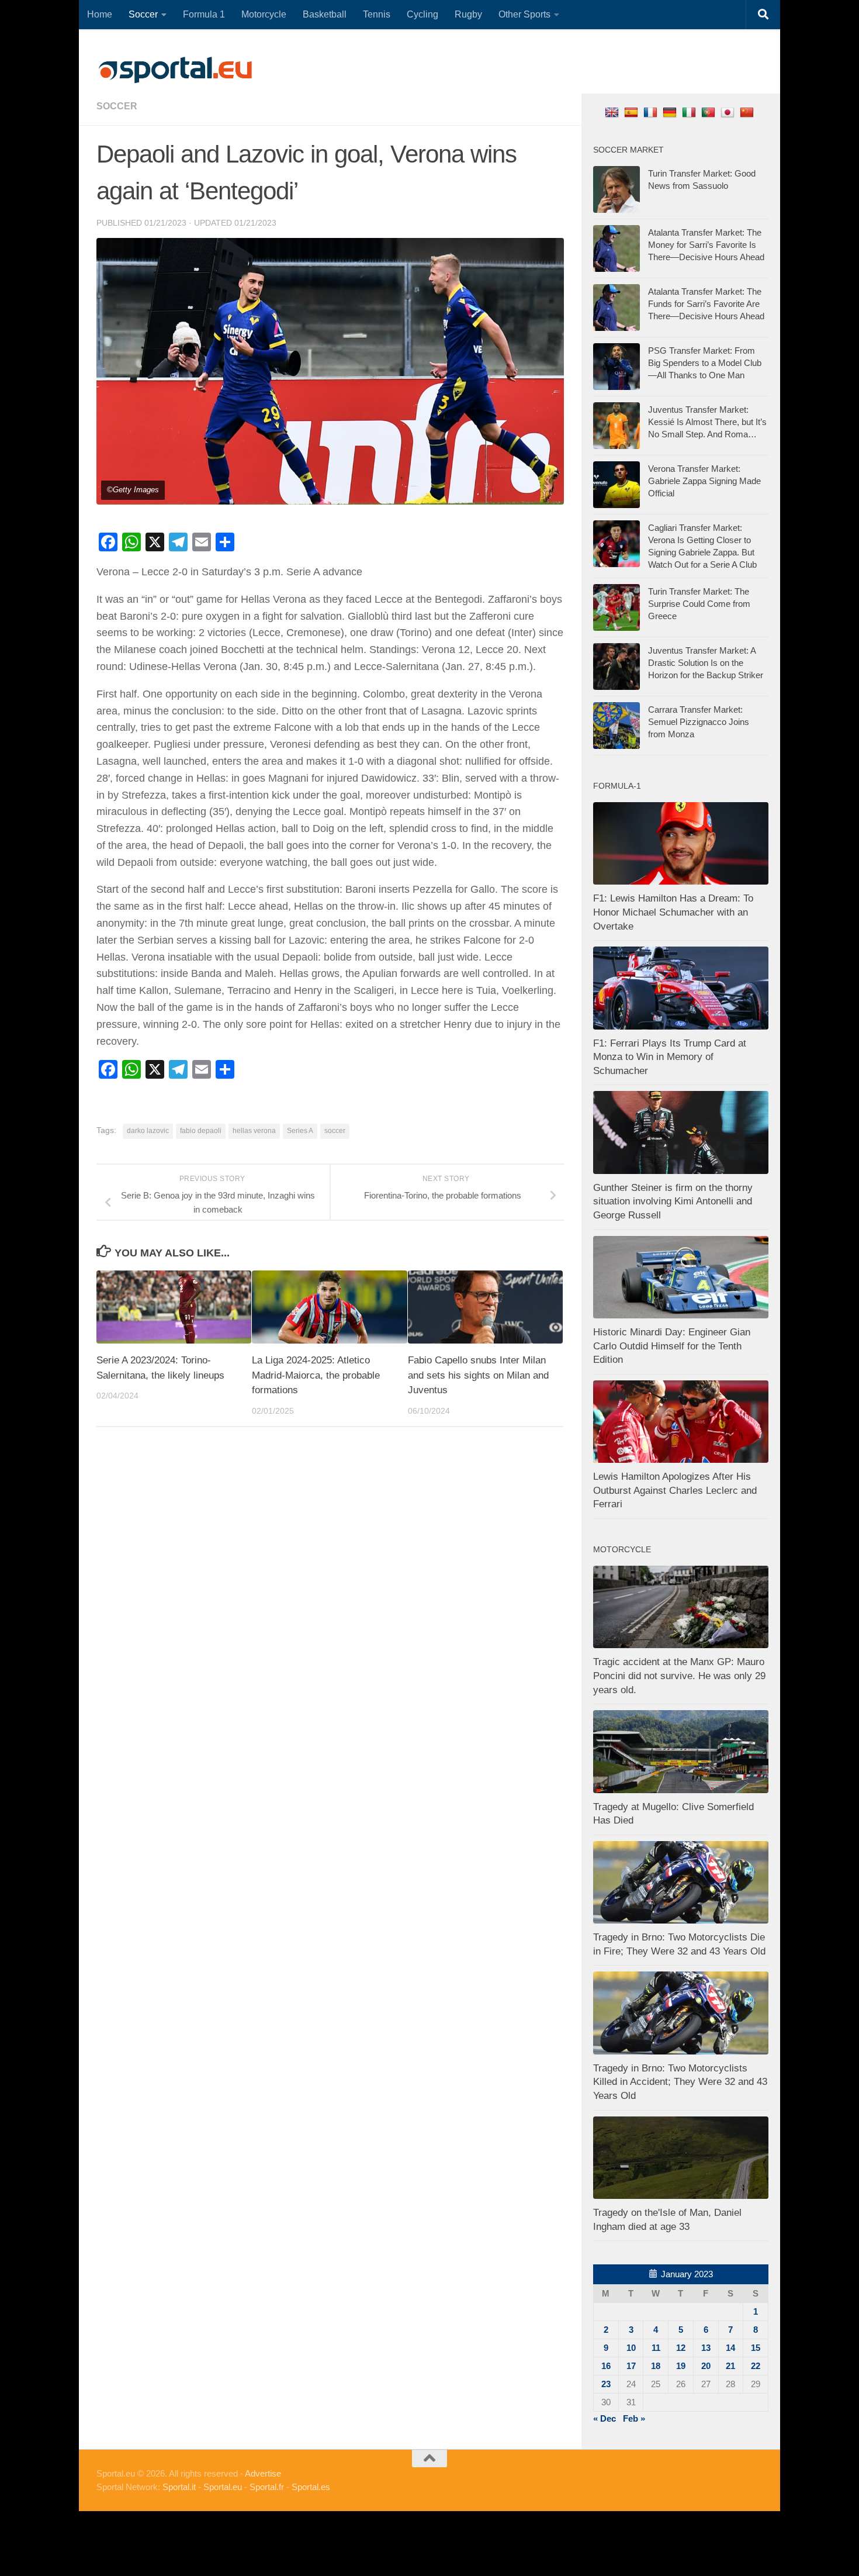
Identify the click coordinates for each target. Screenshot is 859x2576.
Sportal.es (311, 2487)
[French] (652, 112)
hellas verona (254, 1131)
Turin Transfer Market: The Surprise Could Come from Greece (699, 604)
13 (706, 2348)
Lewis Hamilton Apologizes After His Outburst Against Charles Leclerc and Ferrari (675, 1490)
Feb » (634, 2418)
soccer (117, 106)
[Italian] (690, 112)
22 (756, 2366)
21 (730, 2366)
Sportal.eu (223, 2487)
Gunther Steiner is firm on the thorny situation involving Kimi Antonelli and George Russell (673, 1201)
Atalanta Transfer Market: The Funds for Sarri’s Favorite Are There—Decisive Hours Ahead (706, 304)
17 (631, 2366)
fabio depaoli (201, 1131)
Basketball (325, 14)
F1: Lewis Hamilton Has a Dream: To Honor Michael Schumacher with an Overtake (673, 912)
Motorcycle (264, 14)
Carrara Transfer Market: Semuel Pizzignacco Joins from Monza (699, 722)
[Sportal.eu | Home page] (175, 70)
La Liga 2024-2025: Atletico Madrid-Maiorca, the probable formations (316, 1375)
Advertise (263, 2473)
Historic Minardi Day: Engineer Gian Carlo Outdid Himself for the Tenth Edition (672, 1346)
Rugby (468, 14)
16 (606, 2366)
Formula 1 (204, 14)
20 (706, 2366)
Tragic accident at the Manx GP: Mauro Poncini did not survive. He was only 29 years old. (679, 1676)
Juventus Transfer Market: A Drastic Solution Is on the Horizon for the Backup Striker (706, 663)
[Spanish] (633, 112)
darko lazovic (148, 1131)
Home (100, 14)
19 (681, 2366)
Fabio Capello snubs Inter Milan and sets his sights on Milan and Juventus (478, 1375)
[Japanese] (729, 112)
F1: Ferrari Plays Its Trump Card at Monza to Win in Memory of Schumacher (670, 1057)
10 (631, 2348)
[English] (613, 112)
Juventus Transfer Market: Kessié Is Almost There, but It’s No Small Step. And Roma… (707, 422)
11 (656, 2348)
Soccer (143, 14)
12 (681, 2348)
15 (756, 2348)
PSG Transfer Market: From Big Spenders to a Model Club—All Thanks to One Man (705, 363)
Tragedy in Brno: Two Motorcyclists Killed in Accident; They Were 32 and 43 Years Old (680, 2082)
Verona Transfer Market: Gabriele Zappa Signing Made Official (704, 481)
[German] (671, 112)
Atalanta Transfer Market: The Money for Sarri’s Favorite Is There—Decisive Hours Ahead (706, 245)
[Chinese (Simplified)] (748, 112)
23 (606, 2384)
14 (730, 2348)
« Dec (605, 2418)
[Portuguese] (710, 112)
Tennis (377, 14)
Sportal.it (179, 2487)
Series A (300, 1131)
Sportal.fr (267, 2487)
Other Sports (524, 14)
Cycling (422, 14)
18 (656, 2366)
